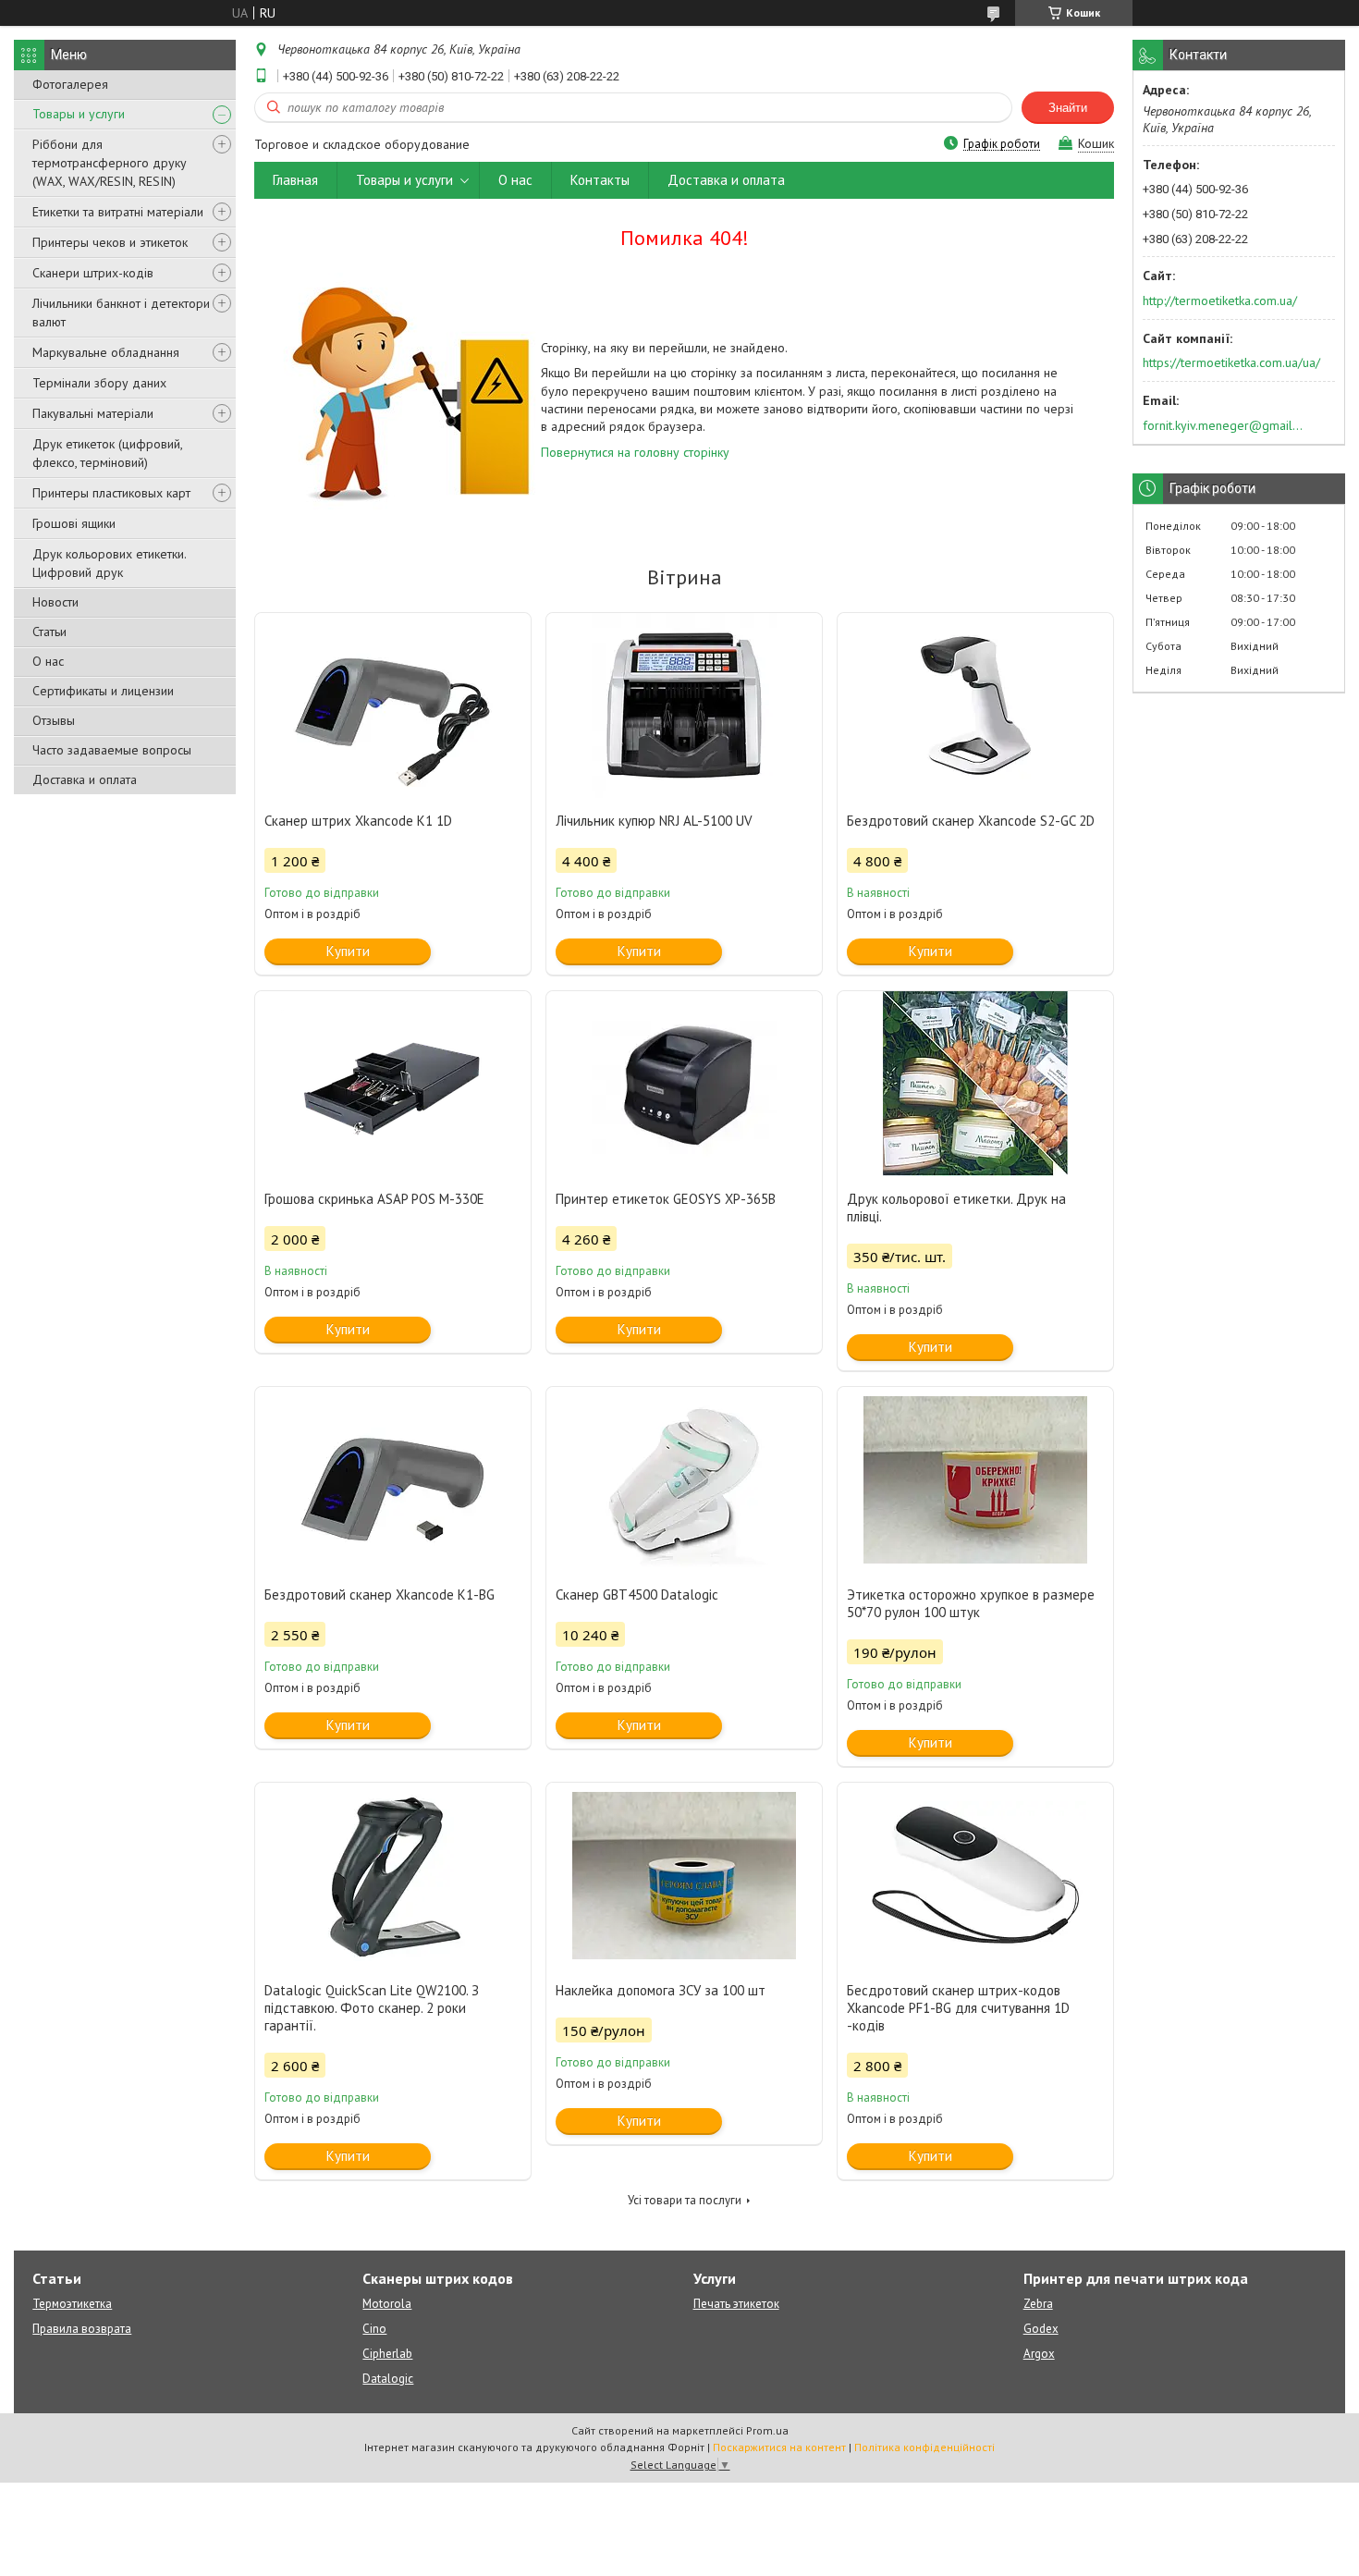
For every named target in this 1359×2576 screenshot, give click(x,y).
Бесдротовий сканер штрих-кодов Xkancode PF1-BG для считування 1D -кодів (958, 2008)
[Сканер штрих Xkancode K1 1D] (393, 705)
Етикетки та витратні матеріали (118, 212)
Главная (295, 180)
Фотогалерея (70, 84)
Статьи (49, 632)
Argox (1039, 2354)
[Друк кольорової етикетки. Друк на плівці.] (975, 1084)
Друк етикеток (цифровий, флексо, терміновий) (107, 453)
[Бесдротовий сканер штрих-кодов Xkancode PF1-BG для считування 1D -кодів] (975, 1875)
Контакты (600, 180)
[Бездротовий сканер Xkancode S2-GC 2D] (975, 705)
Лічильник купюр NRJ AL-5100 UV (654, 821)
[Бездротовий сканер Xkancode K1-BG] (393, 1479)
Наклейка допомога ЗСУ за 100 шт (661, 1990)
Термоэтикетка (72, 2304)
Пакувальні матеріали (93, 413)
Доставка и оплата (85, 779)
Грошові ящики (74, 523)
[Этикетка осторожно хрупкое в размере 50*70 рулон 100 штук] (975, 1479)
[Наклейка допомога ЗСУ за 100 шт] (684, 1875)
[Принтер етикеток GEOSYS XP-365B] (684, 1084)
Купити (348, 951)
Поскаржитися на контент (779, 2447)
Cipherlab (387, 2354)
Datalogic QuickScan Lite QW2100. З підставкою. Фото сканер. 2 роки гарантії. (372, 2008)
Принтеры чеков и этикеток (110, 242)
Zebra (1038, 2304)
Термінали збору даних (99, 383)
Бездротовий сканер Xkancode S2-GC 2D (971, 821)
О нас (48, 661)
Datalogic (388, 2379)
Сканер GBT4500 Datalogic (637, 1595)
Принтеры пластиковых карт (111, 493)
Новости (55, 602)
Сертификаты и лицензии (103, 691)
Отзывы (54, 720)
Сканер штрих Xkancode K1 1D (358, 821)
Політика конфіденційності (924, 2447)
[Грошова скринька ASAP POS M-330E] (393, 1084)
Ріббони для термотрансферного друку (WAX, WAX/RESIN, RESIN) (110, 163)
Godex (1041, 2329)
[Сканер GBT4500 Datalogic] (684, 1479)
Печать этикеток (736, 2304)
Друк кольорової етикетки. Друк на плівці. (956, 1208)
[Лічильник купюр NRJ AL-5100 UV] (684, 705)
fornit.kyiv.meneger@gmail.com (1224, 425)
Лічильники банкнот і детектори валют (121, 313)
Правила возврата (82, 2329)
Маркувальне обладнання (106, 352)
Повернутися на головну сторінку (635, 452)
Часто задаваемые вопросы (112, 750)
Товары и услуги (79, 114)
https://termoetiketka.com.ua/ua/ (1231, 362)
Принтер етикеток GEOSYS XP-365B (666, 1199)
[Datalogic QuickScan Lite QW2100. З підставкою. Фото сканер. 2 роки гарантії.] (393, 1875)
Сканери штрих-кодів (93, 273)
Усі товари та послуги (685, 2200)
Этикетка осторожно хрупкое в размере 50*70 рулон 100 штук (971, 1603)
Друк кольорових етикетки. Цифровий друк (109, 563)
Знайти (1068, 108)
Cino (374, 2329)
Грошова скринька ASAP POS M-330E (374, 1199)
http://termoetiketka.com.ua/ (1220, 301)
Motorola (387, 2304)
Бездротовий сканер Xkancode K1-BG (380, 1595)
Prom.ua (767, 2430)
